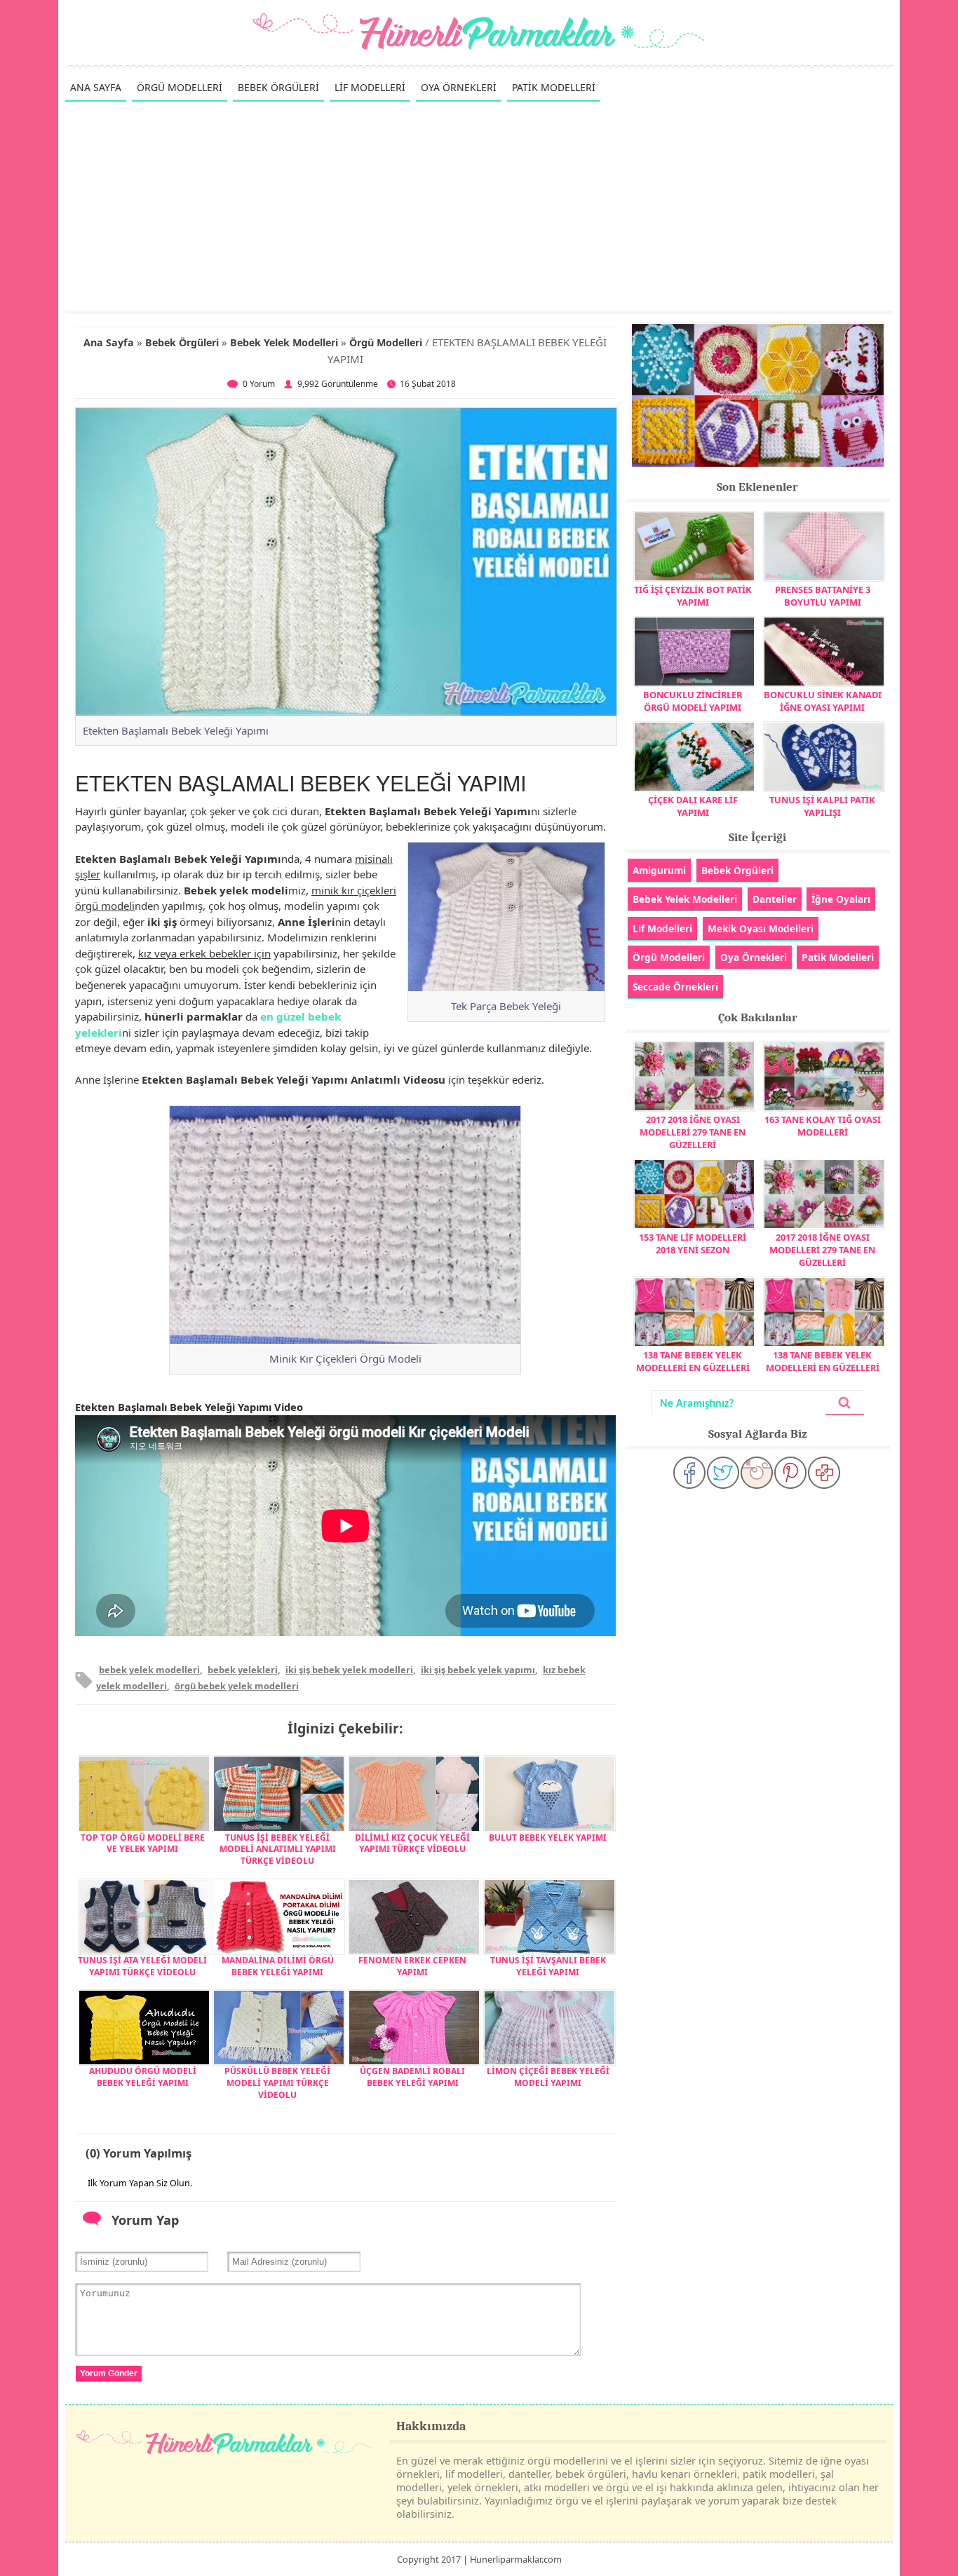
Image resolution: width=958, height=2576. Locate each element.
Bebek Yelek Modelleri (284, 342)
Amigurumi (659, 870)
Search (844, 1403)
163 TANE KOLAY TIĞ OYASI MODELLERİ (823, 1126)
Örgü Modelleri (386, 342)
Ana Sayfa (109, 342)
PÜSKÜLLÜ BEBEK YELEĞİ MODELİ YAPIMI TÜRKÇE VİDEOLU (277, 2083)
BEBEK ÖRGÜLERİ (278, 87)
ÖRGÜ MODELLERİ (180, 87)
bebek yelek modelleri (149, 1670)
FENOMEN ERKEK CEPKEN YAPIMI (412, 1966)
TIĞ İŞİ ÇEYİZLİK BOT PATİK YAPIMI (693, 596)
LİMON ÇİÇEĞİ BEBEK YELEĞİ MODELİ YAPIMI (548, 2077)
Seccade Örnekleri (675, 987)
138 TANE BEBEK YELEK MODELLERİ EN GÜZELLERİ (693, 1361)
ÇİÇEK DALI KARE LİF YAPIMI (693, 806)
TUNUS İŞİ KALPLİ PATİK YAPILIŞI (822, 806)
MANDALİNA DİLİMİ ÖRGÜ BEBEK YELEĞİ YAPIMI (278, 1966)
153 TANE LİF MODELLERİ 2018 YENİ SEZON (693, 1243)
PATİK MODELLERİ (554, 87)
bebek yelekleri (243, 1670)
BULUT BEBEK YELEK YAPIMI (548, 1838)
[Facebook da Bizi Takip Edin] (689, 1473)
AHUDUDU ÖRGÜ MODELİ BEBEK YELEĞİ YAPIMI (143, 2077)
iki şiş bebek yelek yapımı (478, 1670)
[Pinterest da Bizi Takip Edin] (790, 1473)
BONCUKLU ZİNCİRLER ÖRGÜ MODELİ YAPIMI (693, 701)
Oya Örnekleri (754, 957)
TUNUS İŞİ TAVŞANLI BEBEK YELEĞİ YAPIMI (548, 1966)
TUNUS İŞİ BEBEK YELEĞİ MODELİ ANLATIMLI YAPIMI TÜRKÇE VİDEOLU (278, 1849)
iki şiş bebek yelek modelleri (349, 1670)
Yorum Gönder (109, 2373)
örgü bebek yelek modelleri (237, 1686)
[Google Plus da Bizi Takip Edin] (824, 1473)
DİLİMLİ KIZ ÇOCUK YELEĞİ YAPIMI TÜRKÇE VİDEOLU (412, 1844)
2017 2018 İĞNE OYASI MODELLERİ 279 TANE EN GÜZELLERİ (693, 1132)
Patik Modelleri (838, 957)
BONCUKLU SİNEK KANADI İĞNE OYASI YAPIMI (823, 701)
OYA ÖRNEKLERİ (459, 87)
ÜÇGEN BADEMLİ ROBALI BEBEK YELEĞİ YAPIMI (412, 2077)
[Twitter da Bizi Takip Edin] (723, 1473)
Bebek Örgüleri (182, 342)
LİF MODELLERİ (370, 87)
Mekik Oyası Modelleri (761, 928)
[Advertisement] (479, 205)
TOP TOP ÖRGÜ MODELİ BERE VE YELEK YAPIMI (143, 1844)
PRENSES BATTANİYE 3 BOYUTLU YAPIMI (823, 596)
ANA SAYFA (96, 87)
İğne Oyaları (841, 899)
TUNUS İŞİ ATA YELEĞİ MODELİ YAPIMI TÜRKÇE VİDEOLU (142, 1966)
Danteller (775, 899)
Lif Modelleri (662, 928)
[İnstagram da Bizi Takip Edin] (757, 1473)
